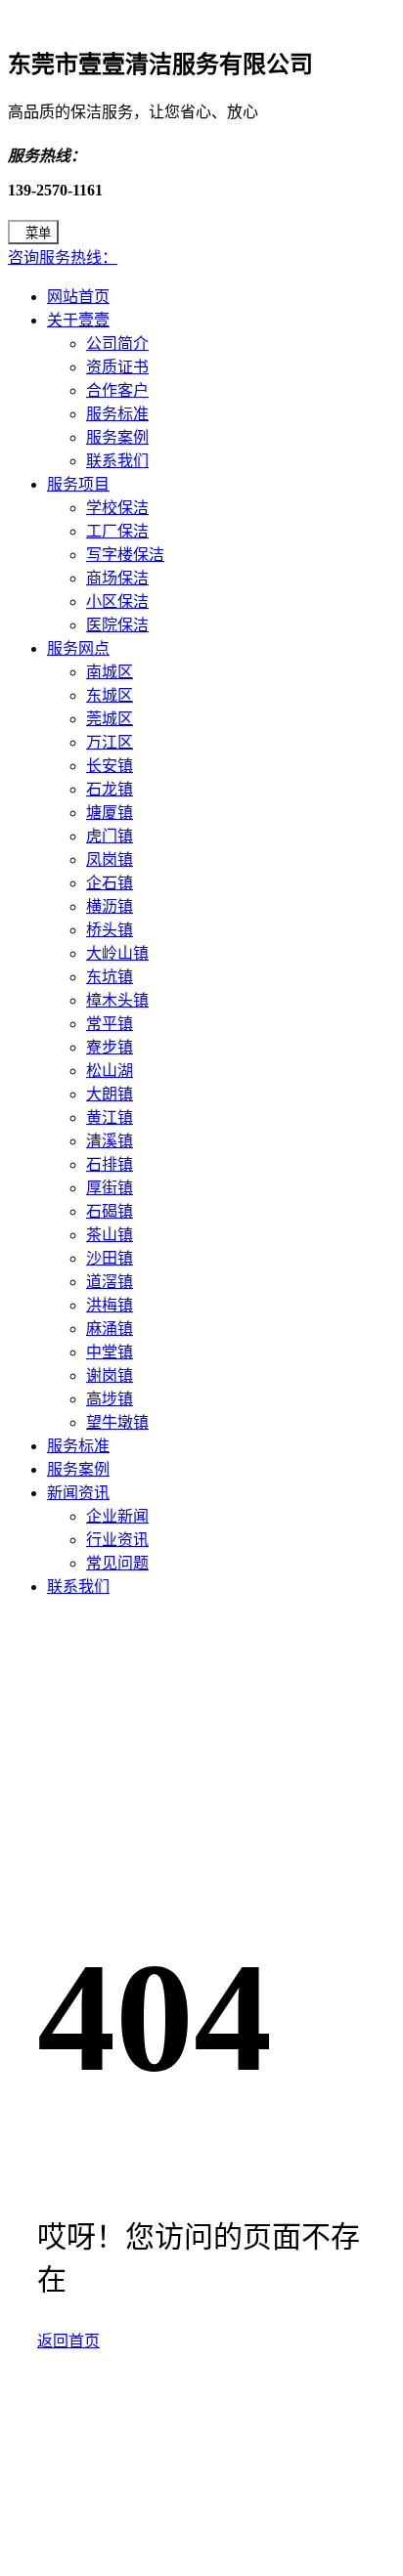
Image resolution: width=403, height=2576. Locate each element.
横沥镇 (110, 906)
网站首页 (78, 297)
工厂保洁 (117, 531)
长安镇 (110, 766)
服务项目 (78, 484)
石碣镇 (110, 1211)
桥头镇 (110, 930)
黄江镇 (110, 1117)
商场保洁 (117, 578)
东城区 (110, 695)
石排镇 (110, 1164)
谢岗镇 (110, 1375)
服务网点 (78, 648)
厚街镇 (110, 1188)
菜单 (38, 233)
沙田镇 (110, 1258)
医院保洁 (117, 625)
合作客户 (117, 390)
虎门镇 (110, 836)
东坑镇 (110, 977)
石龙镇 (110, 789)
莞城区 (110, 719)
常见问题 (117, 1563)
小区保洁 (117, 601)
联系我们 (117, 461)
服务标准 (117, 414)
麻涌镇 (110, 1329)
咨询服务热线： (63, 258)
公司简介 (117, 343)
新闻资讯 (78, 1493)
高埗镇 (110, 1399)
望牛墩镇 (117, 1422)
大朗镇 (110, 1094)
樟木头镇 (117, 1000)
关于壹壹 (78, 320)
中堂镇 (110, 1352)
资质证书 (117, 367)
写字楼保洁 (125, 555)
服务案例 (117, 437)
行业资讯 (117, 1540)
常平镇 (110, 1024)
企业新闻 (117, 1516)
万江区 (110, 742)
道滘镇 (110, 1282)
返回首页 (68, 2341)
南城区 (110, 672)
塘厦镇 (110, 813)
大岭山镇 (117, 953)
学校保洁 (117, 508)
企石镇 (110, 883)
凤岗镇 (110, 859)
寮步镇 (110, 1047)
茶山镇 (110, 1235)
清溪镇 (110, 1141)
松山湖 (110, 1071)
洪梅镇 (110, 1305)
